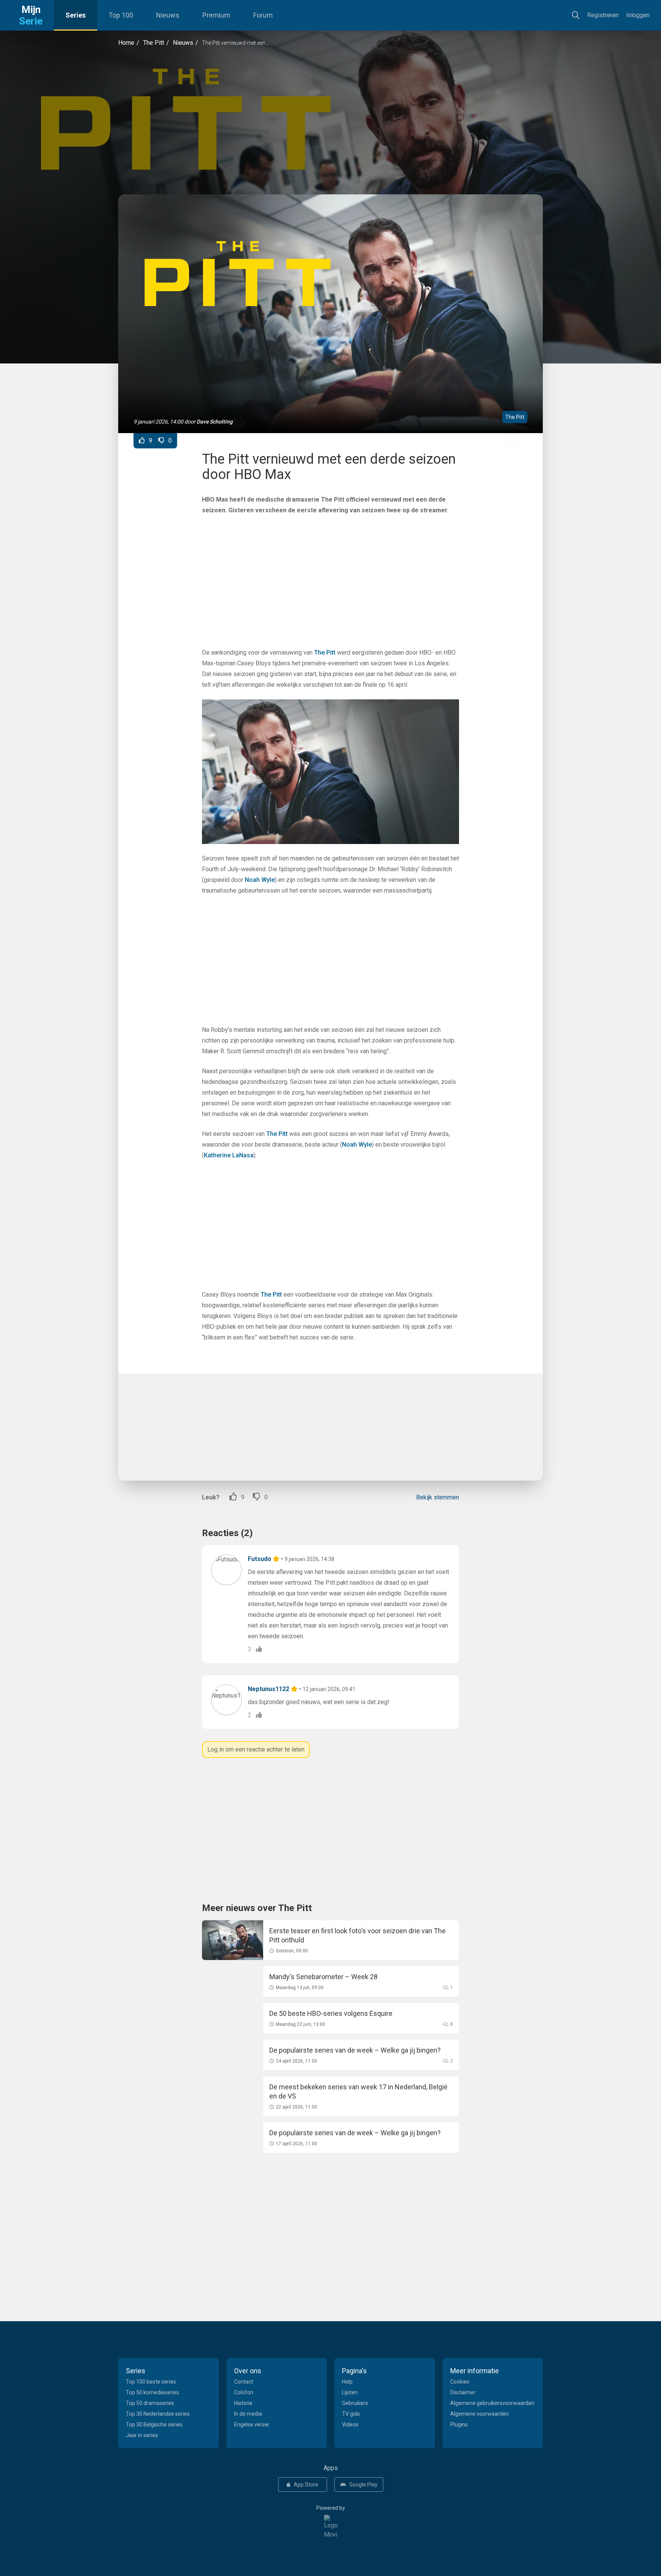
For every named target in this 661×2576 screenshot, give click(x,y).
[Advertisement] (330, 121)
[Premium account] (277, 1559)
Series (76, 15)
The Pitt (154, 43)
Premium (216, 15)
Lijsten (350, 2392)
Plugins (459, 2424)
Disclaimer (463, 2392)
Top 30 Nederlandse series (158, 2414)
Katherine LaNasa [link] (229, 1155)
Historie (243, 2403)
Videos (350, 2424)
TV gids (351, 2414)
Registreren (603, 15)
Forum (263, 15)
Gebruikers (355, 2403)
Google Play (363, 2485)
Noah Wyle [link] (260, 880)
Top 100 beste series (151, 2382)
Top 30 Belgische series (154, 2424)
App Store (306, 2485)
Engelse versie (252, 2424)
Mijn (31, 15)
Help (347, 2382)
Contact (244, 2382)
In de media (248, 2414)
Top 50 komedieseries (152, 2392)
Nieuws (168, 15)
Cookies (460, 2382)
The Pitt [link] (325, 653)
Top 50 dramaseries (150, 2403)
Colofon (244, 2392)
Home (126, 43)
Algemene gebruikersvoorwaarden (492, 2403)
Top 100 (121, 15)
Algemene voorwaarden (479, 2414)
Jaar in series (142, 2435)
